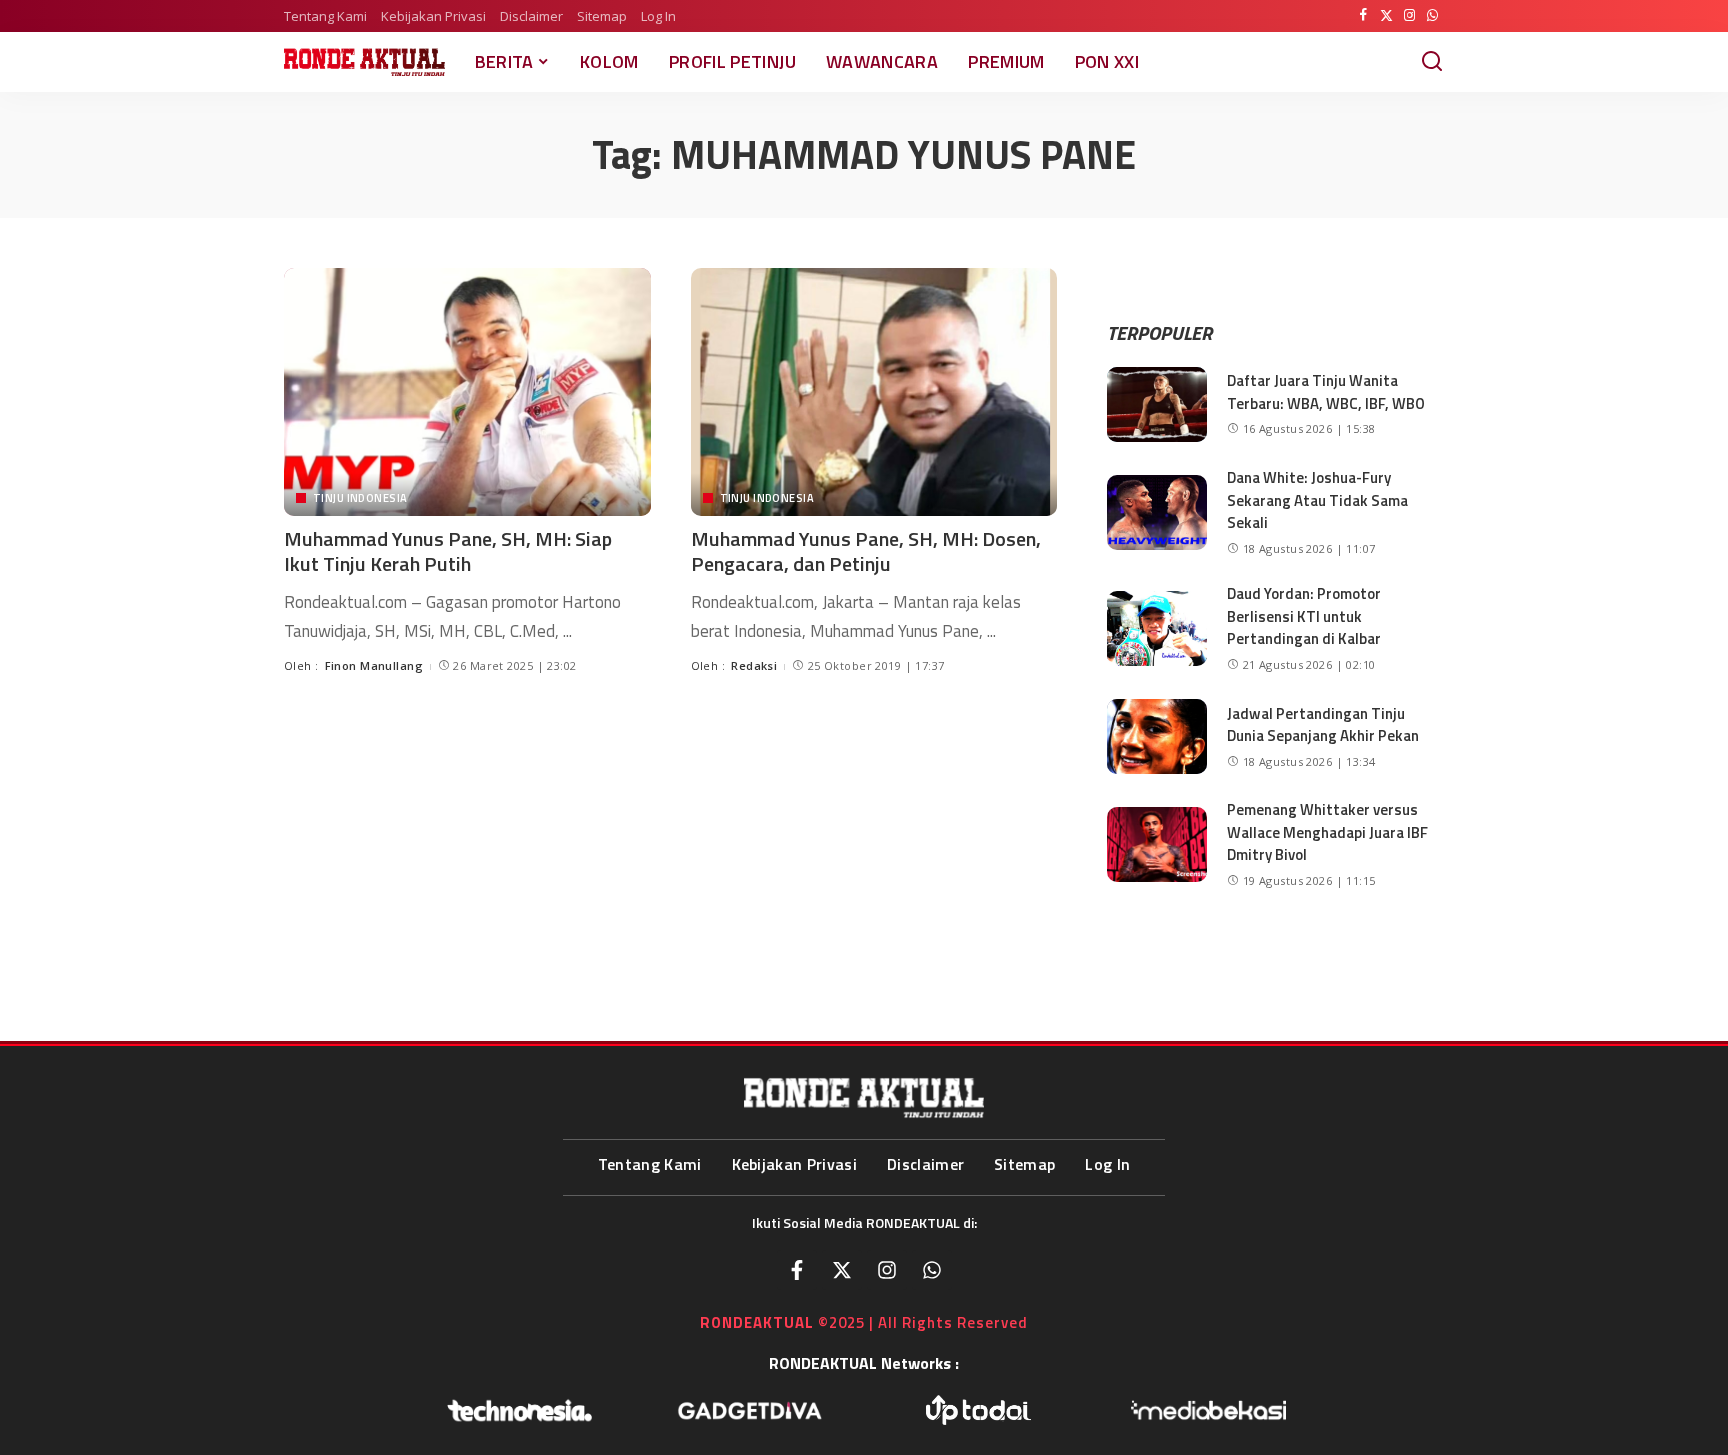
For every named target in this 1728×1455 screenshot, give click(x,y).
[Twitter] (1386, 16)
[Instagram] (1409, 16)
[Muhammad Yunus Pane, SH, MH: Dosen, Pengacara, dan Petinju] (874, 392)
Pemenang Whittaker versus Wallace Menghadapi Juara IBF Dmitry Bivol (1327, 832)
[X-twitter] (842, 1270)
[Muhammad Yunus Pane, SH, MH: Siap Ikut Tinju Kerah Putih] (467, 392)
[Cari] (1432, 62)
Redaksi (754, 665)
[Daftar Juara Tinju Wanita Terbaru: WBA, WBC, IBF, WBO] (1157, 404)
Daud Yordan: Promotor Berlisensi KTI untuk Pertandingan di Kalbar (1304, 616)
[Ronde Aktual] (364, 62)
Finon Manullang (374, 665)
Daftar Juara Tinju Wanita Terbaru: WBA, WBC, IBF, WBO (1326, 392)
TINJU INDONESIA (360, 498)
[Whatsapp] (932, 1270)
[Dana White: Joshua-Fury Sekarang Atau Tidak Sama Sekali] (1157, 512)
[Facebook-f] (797, 1270)
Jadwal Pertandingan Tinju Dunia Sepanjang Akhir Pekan (1323, 725)
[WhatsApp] (1432, 16)
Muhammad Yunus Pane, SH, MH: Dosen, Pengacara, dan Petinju (866, 551)
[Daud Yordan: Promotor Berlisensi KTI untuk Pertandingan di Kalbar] (1157, 628)
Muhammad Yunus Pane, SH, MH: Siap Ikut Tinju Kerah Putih (448, 551)
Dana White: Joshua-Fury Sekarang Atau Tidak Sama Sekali (1317, 500)
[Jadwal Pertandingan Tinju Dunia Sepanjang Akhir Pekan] (1157, 736)
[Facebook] (1363, 16)
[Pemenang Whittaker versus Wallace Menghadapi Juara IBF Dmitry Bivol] (1157, 844)
